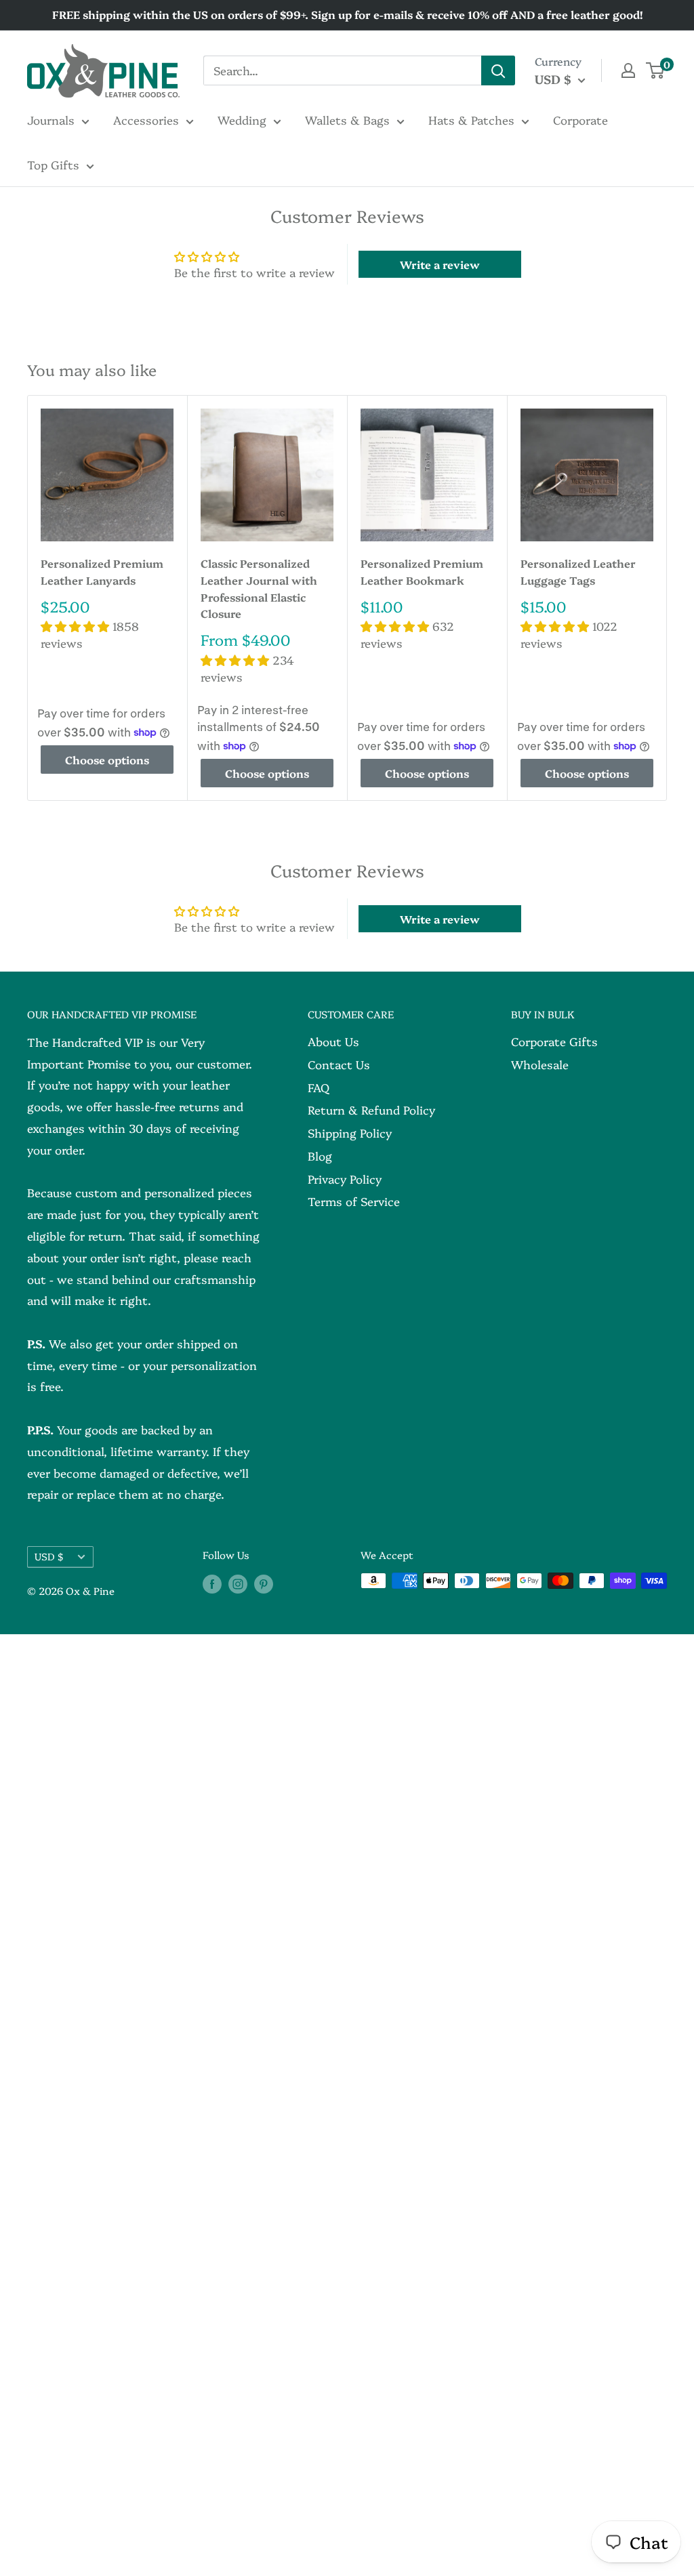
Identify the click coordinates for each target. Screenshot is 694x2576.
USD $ (49, 1556)
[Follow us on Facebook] (212, 1583)
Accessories (146, 120)
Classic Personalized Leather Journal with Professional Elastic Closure (259, 588)
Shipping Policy (350, 1133)
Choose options (107, 760)
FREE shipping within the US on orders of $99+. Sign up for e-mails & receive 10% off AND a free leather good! (347, 14)
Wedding (242, 120)
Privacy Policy (345, 1179)
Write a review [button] (440, 264)
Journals (51, 120)
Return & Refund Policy (371, 1109)
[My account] (628, 70)
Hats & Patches (471, 120)
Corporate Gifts (554, 1041)
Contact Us (339, 1064)
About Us (333, 1041)
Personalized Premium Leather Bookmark (422, 572)
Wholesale (540, 1064)
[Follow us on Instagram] (238, 1583)
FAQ (319, 1087)
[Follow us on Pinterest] (264, 1583)
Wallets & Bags (347, 120)
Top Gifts (53, 164)
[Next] (667, 598)
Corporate (580, 120)
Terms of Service (354, 1201)
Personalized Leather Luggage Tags (578, 572)
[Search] (498, 70)
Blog (320, 1156)
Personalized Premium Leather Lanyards (102, 572)
